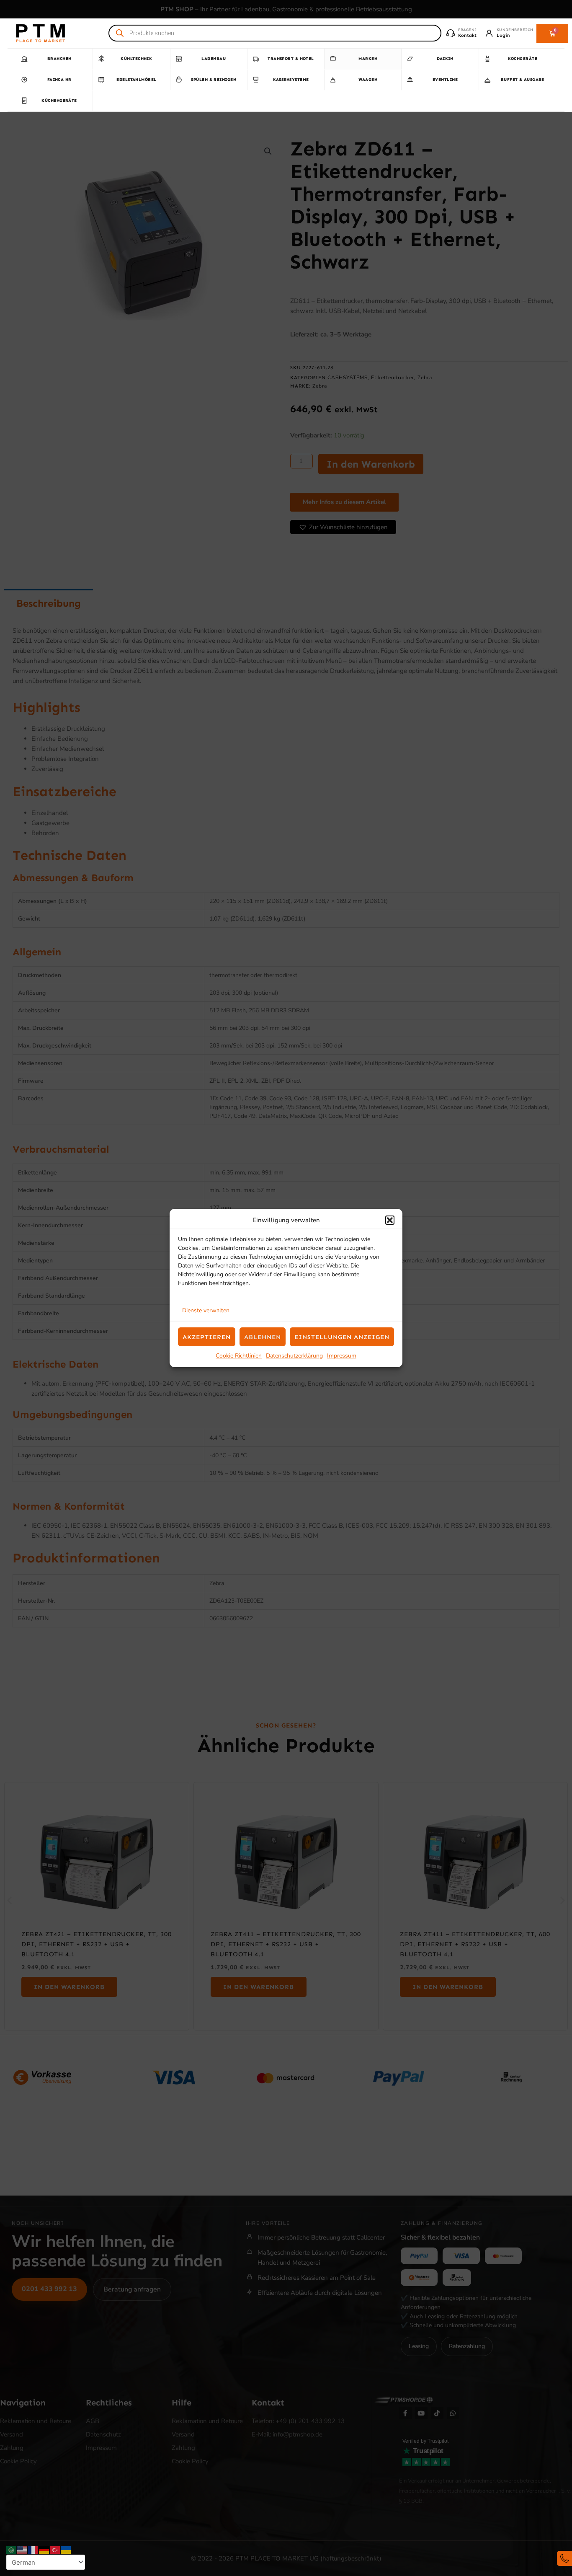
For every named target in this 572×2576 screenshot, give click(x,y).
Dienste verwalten (206, 1310)
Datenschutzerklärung (294, 1356)
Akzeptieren (207, 1337)
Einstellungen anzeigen (342, 1337)
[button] (390, 1220)
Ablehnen (263, 1337)
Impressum (342, 1356)
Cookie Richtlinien (239, 1356)
